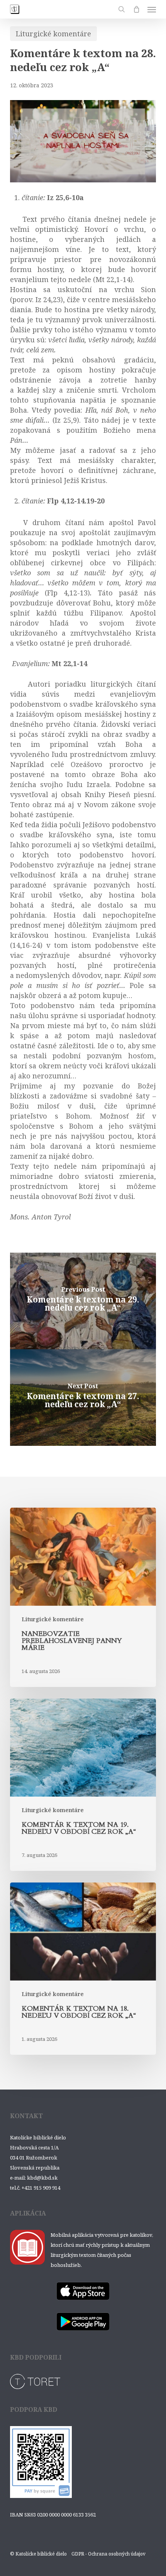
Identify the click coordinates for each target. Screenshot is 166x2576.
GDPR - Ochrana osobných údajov (108, 2554)
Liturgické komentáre (53, 34)
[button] (152, 9)
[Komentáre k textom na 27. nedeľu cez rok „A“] (83, 1398)
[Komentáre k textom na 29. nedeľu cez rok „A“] (83, 1301)
